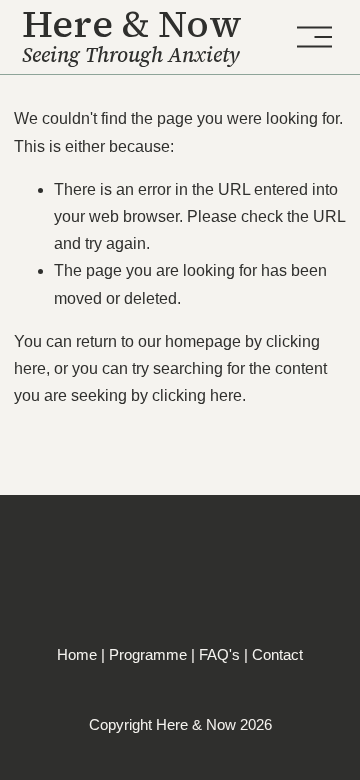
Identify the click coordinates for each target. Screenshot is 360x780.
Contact (277, 654)
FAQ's (219, 654)
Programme (148, 654)
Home (77, 654)
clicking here (197, 395)
